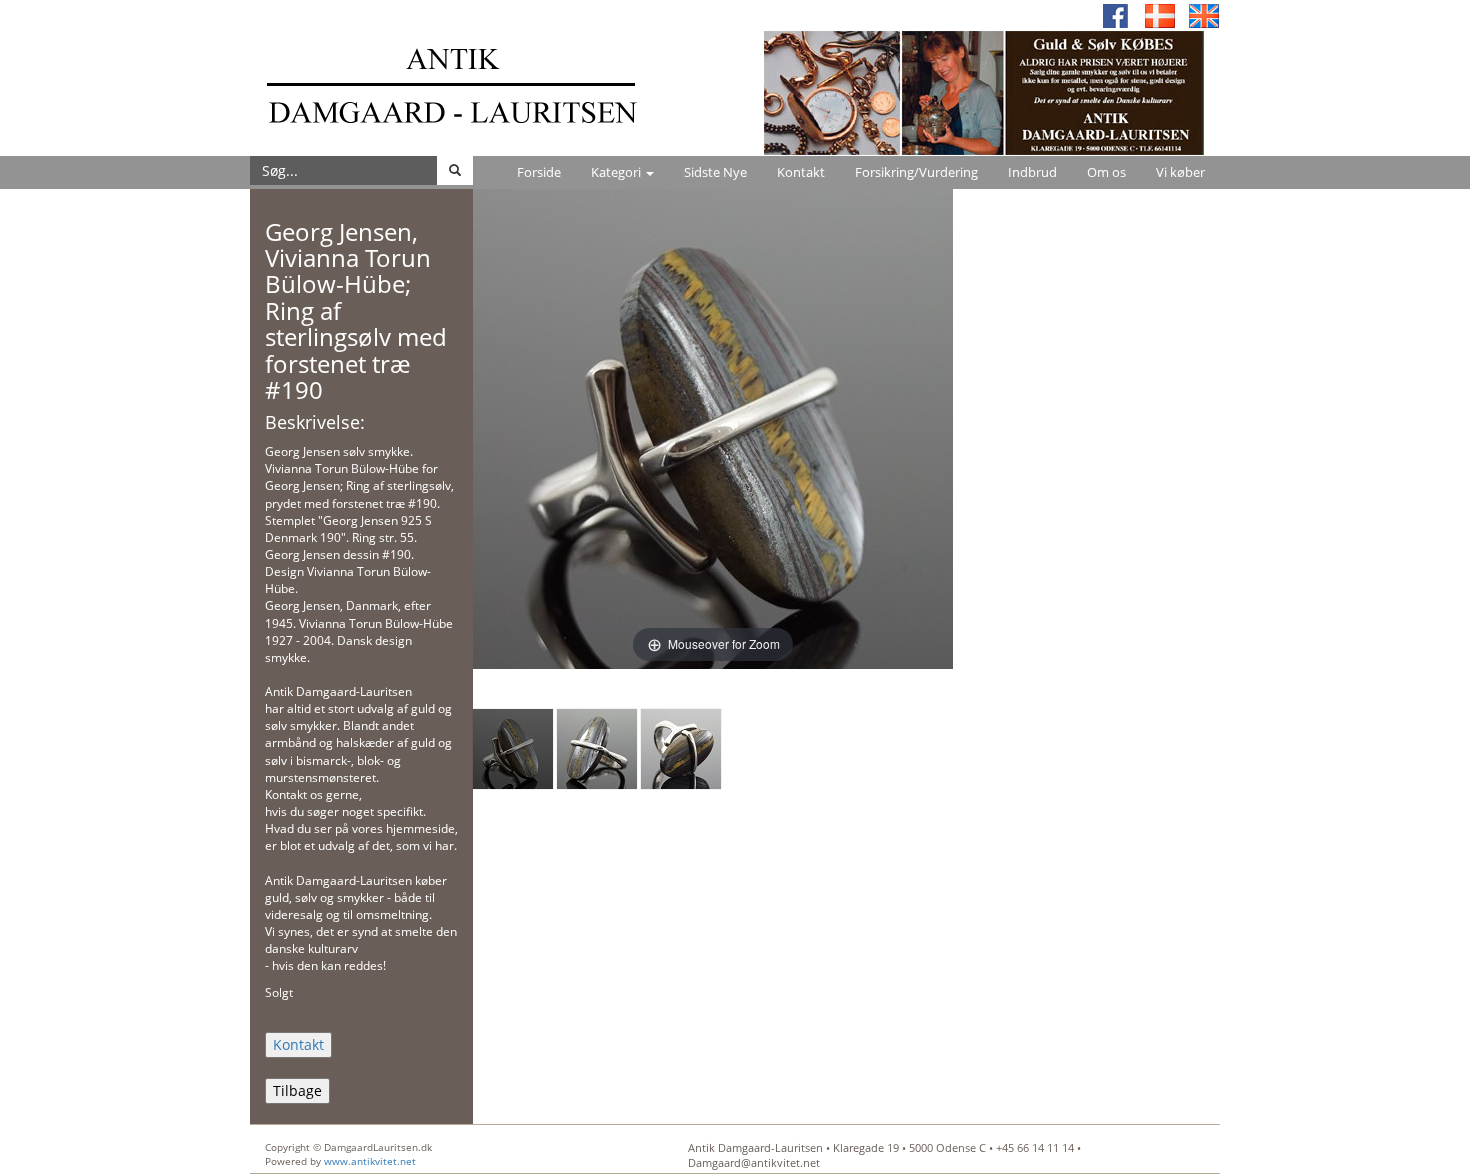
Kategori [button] (617, 172)
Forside (539, 172)
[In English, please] (1204, 14)
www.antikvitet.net (370, 1161)
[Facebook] (1116, 14)
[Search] (455, 170)
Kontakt (801, 172)
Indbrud (1032, 172)
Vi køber (1180, 172)
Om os (1106, 172)
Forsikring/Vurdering (916, 172)
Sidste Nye (715, 172)
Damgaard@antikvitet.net (754, 1162)
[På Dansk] (1160, 14)
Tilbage (297, 1090)
